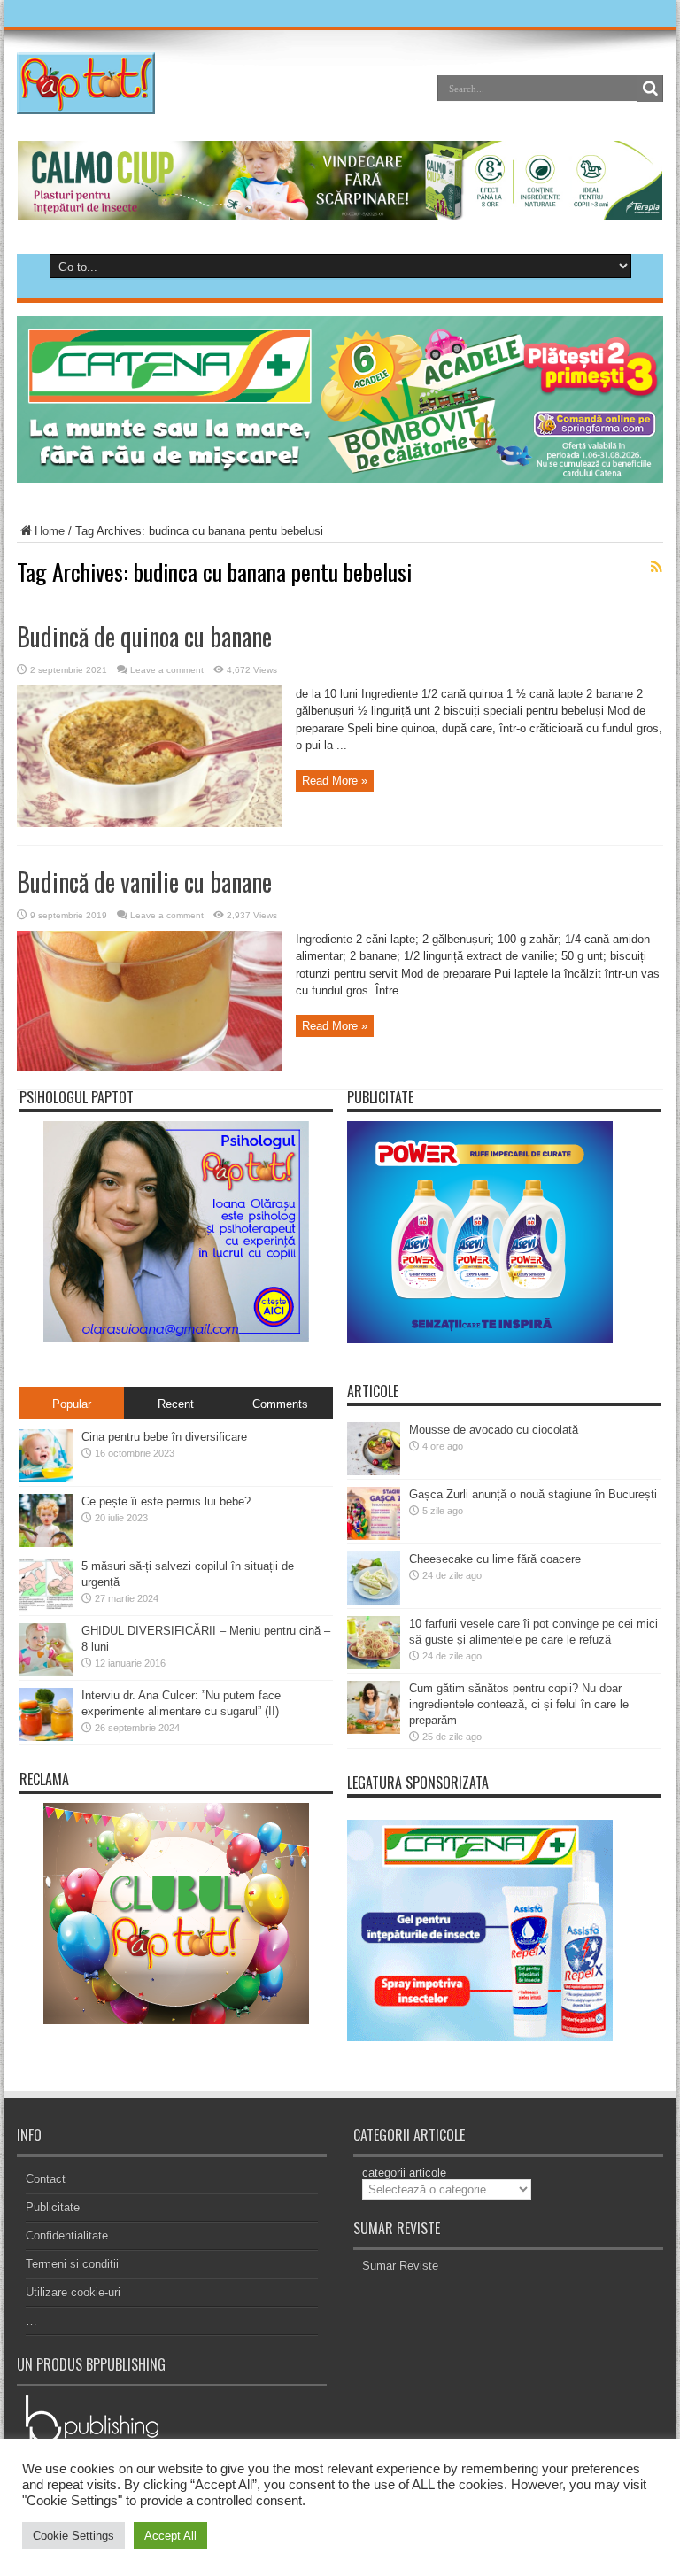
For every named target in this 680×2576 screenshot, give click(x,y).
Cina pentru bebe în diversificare (164, 1437)
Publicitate (53, 2207)
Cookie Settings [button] (73, 2536)
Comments (280, 1404)
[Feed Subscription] (656, 567)
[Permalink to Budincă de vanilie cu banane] (150, 1068)
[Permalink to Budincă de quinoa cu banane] (150, 823)
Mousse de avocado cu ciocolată (494, 1430)
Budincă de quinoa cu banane (144, 636)
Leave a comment (167, 670)
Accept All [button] (170, 2536)
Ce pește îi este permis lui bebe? (166, 1501)
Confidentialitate (67, 2236)
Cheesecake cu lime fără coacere (495, 1559)
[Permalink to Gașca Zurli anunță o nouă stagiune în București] (374, 1536)
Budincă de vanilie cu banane (144, 882)
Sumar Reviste (400, 2266)
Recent (176, 1404)
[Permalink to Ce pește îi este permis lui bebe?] (46, 1543)
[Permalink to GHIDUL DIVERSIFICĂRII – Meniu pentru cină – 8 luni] (46, 1672)
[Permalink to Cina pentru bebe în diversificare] (46, 1478)
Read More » (335, 781)
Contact (46, 2179)
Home (50, 531)
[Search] (650, 89)
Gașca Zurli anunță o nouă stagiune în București (533, 1494)
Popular (72, 1404)
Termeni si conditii (72, 2264)
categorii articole (404, 2173)
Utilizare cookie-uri (73, 2292)
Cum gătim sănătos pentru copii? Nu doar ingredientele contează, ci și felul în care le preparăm (519, 1704)
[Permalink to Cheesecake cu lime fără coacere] (374, 1601)
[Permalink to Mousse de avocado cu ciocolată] (374, 1471)
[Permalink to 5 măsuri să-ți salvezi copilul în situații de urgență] (46, 1608)
